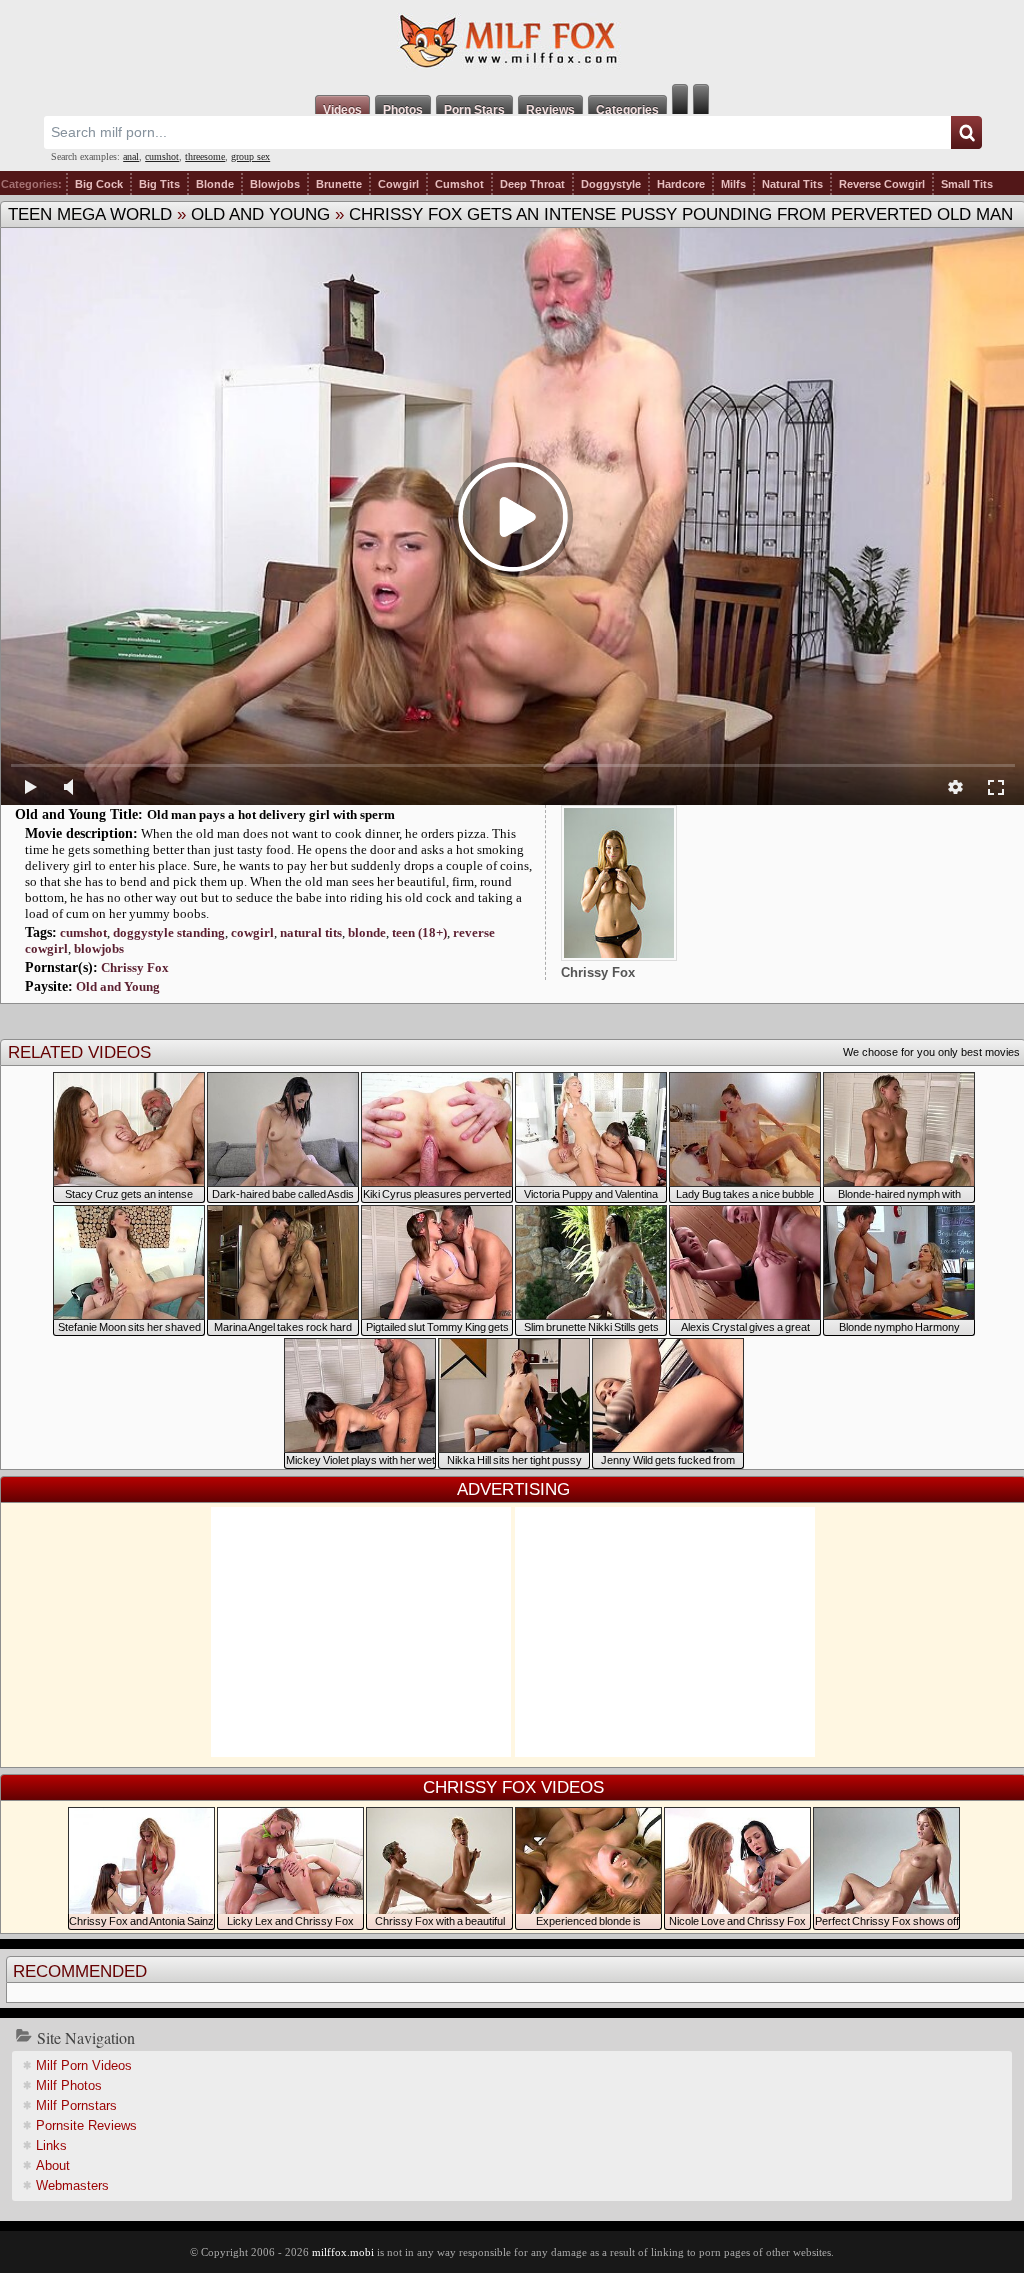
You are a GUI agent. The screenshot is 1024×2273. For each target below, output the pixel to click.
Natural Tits (792, 184)
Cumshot (459, 184)
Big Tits (159, 184)
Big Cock (99, 184)
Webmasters (72, 2185)
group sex (250, 156)
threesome (205, 156)
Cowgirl (398, 184)
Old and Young (260, 214)
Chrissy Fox (135, 967)
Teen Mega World (90, 214)
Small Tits (967, 184)
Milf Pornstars (76, 2105)
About (53, 2165)
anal (131, 156)
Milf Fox (512, 42)
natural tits (311, 932)
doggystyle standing (169, 932)
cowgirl (252, 932)
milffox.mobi (343, 2252)
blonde (367, 932)
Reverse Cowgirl (882, 184)
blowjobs (99, 948)
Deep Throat (532, 184)
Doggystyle (611, 184)
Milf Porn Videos (84, 2065)
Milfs (733, 184)
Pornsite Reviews (86, 2125)
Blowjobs (275, 184)
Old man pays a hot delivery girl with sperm (271, 814)
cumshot (162, 156)
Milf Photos (69, 2085)
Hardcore (681, 184)
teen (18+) (419, 932)
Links (51, 2145)
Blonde (215, 184)
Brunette (339, 184)
